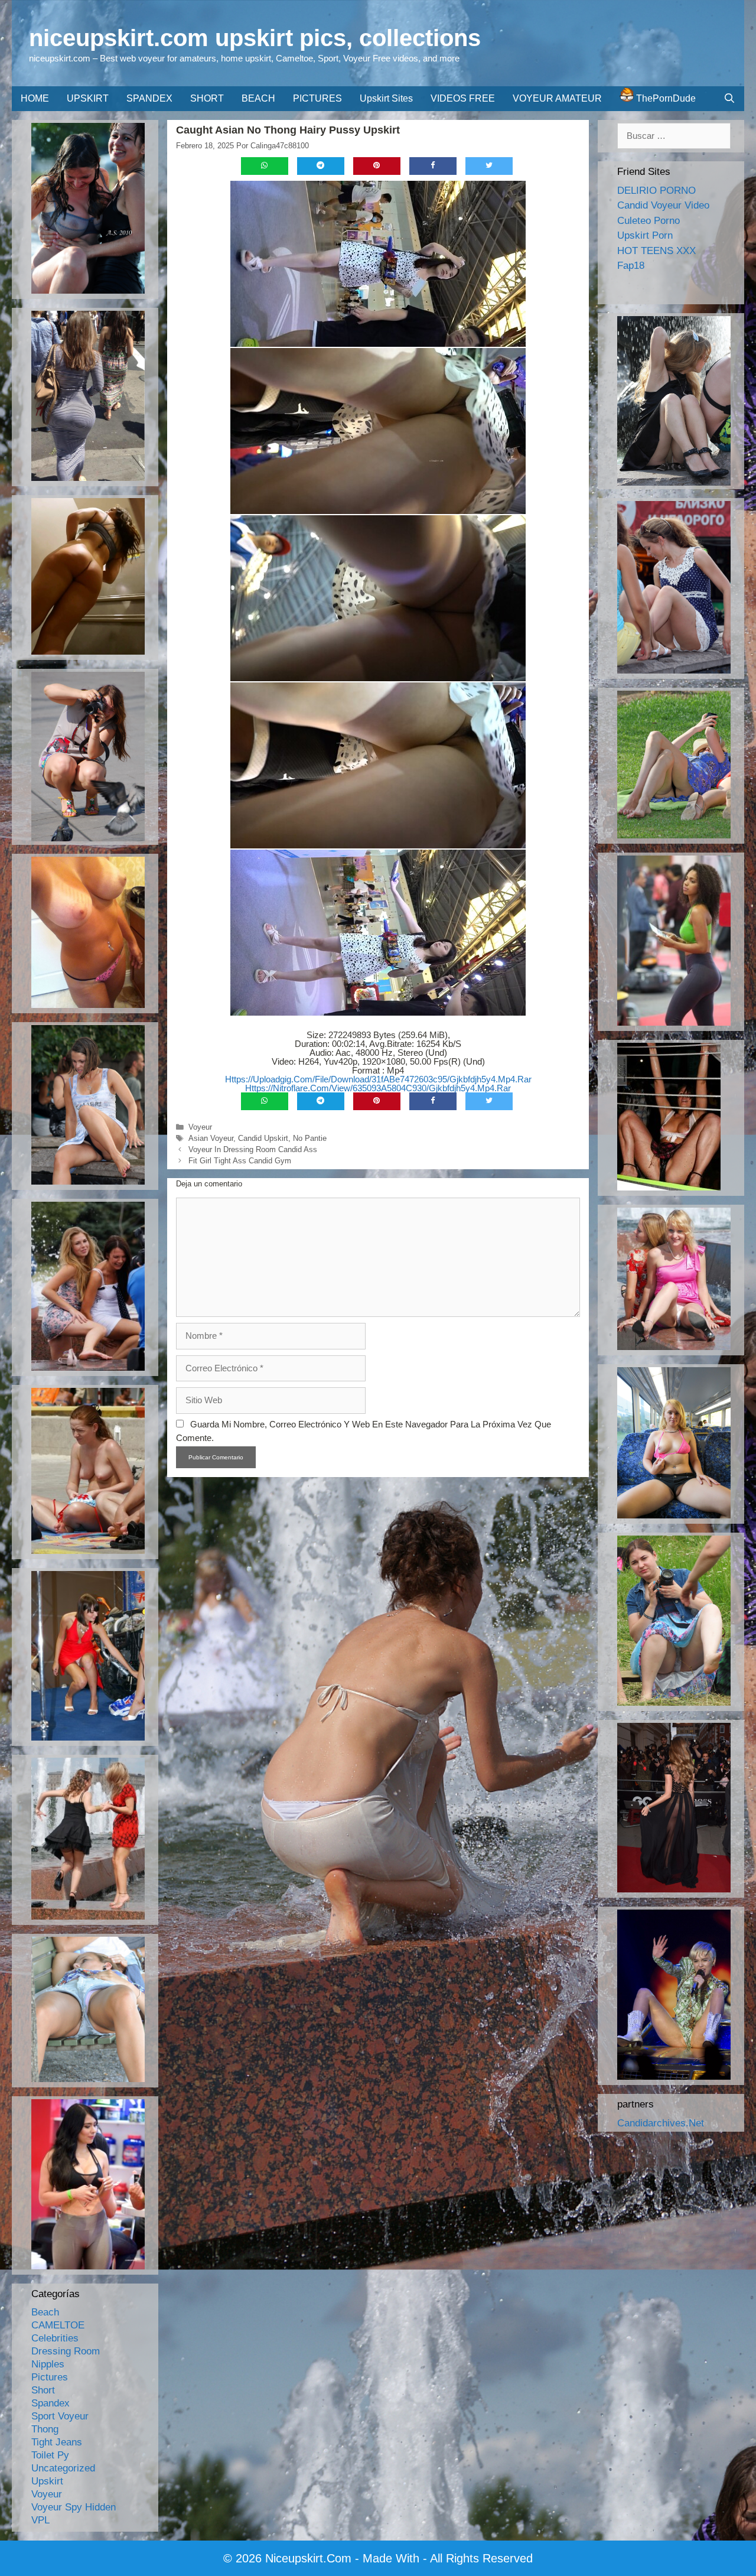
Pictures (50, 2377)
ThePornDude (665, 98)
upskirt (47, 2481)
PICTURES (317, 98)
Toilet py (50, 2455)
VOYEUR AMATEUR (557, 98)
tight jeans (57, 2442)
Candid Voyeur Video (663, 205)
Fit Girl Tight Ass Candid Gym (240, 1161)
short (43, 2390)
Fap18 (631, 266)
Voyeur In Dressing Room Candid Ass (253, 1149)
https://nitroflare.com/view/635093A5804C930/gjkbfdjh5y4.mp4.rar (378, 1088)
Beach (45, 2312)
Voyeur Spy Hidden (74, 2507)
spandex (50, 2403)
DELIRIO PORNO (656, 191)
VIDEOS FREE (463, 98)
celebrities (55, 2338)
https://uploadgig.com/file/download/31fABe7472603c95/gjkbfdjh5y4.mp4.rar (378, 1079)
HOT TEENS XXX (656, 251)
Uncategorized (63, 2468)
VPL (40, 2520)
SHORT (207, 98)
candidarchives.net (661, 2123)
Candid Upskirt (263, 1138)
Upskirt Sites (386, 98)
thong (45, 2429)
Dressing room (66, 2351)
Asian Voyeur (211, 1138)
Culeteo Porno (649, 221)
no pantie (310, 1138)
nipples (48, 2364)
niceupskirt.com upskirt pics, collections (255, 38)
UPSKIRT (88, 98)
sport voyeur (60, 2416)
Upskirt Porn (645, 235)
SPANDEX (149, 98)
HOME (35, 98)
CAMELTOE (58, 2325)
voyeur (200, 1127)
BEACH (258, 98)
